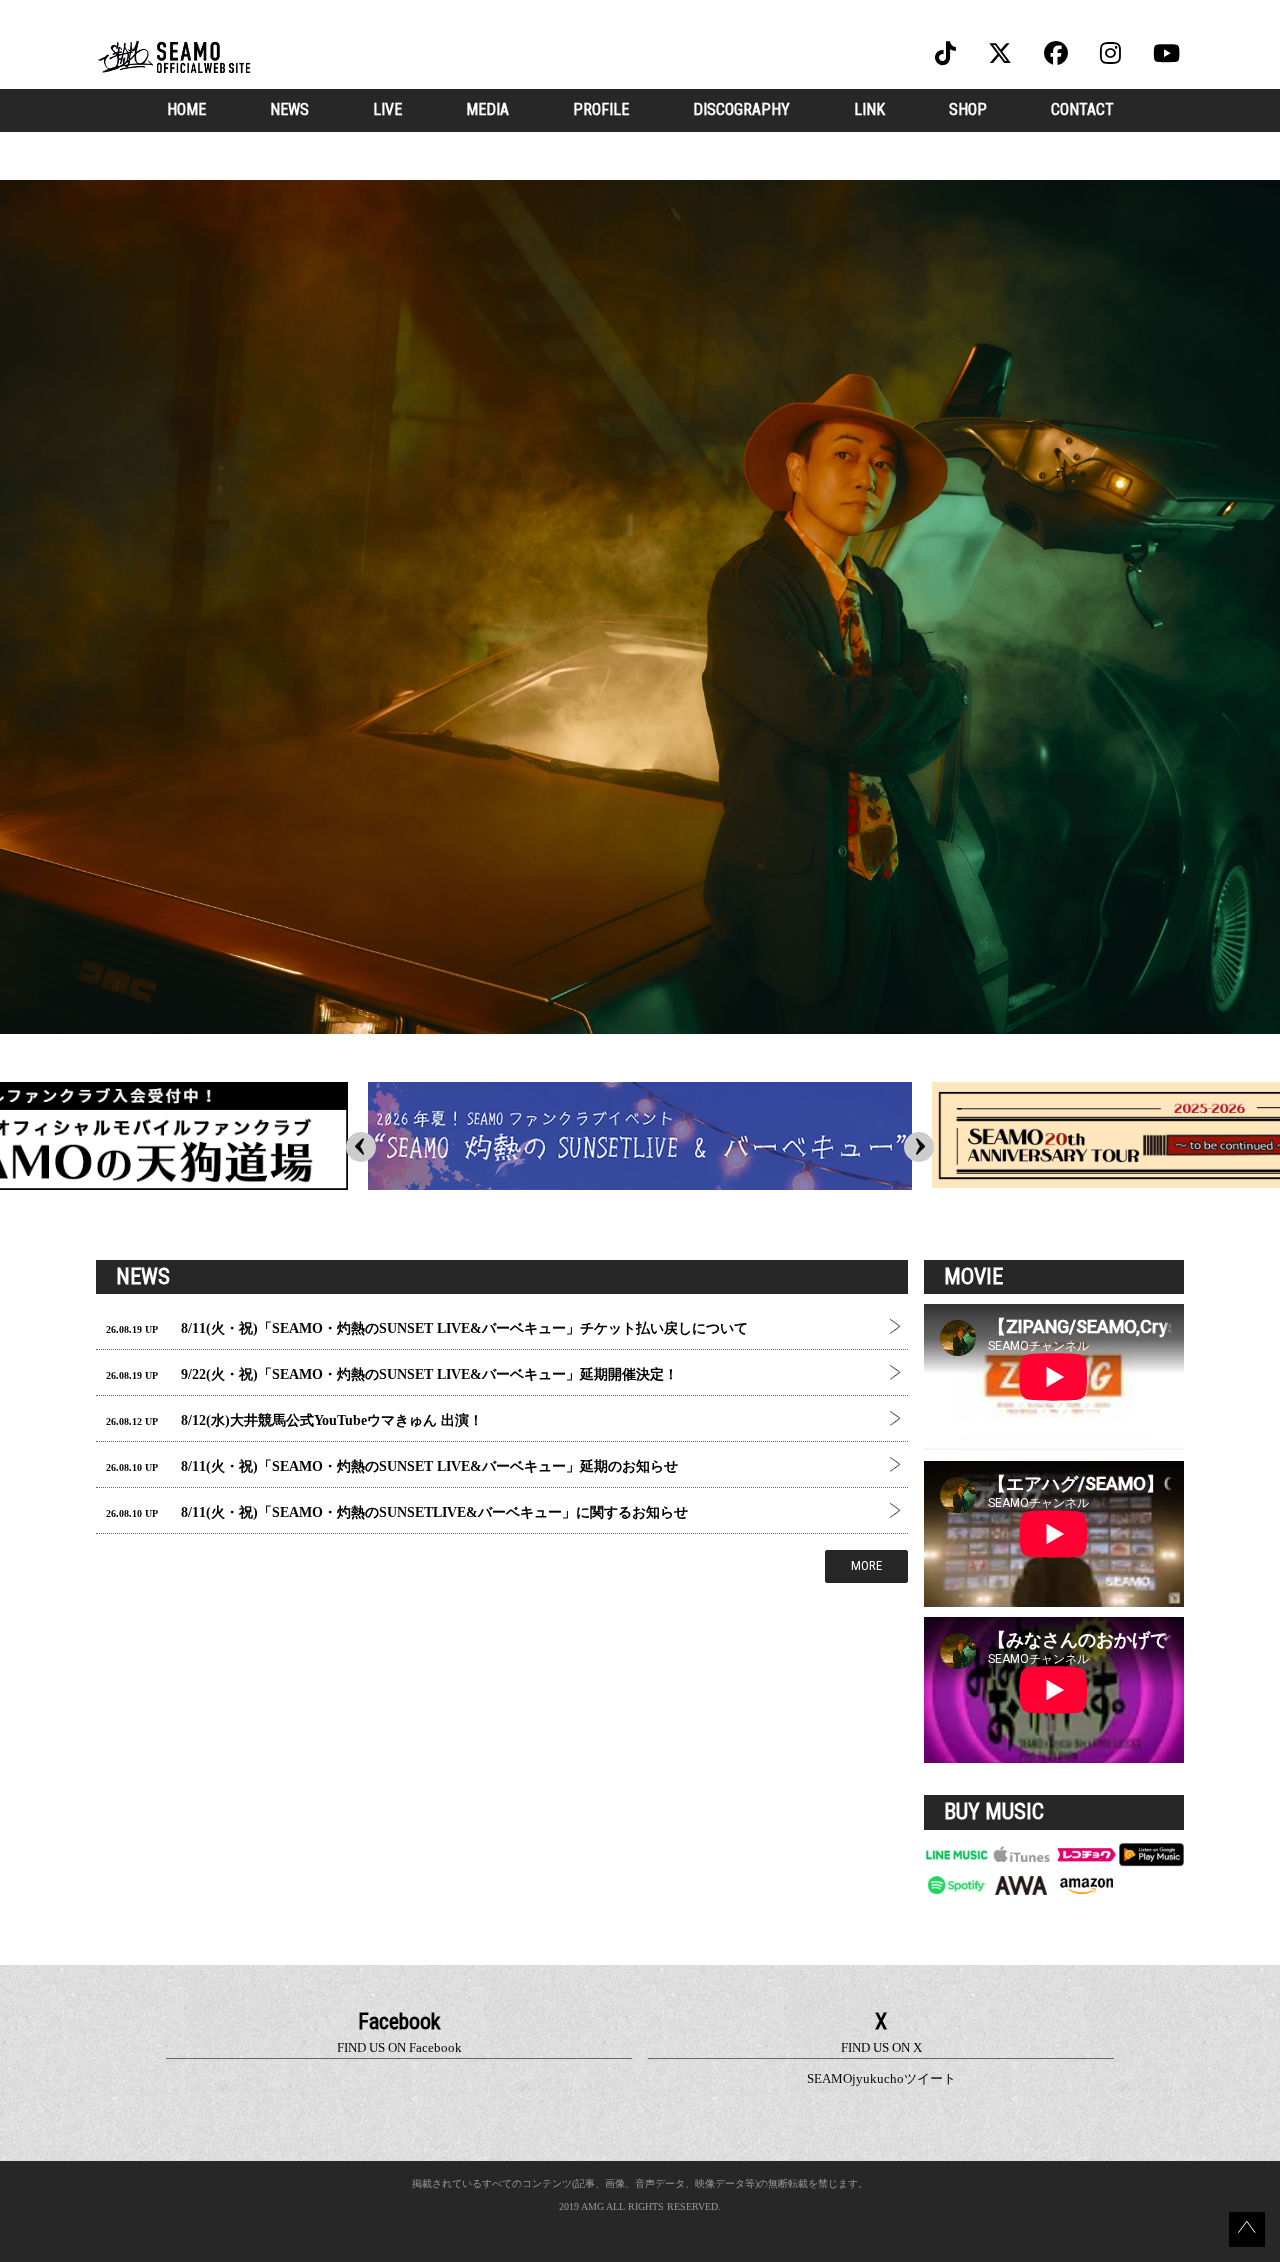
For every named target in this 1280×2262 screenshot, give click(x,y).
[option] (640, 607)
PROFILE (601, 109)
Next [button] (919, 1147)
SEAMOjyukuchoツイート (881, 2078)
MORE (866, 1565)
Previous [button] (361, 1147)
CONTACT (1082, 109)
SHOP (968, 109)
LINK (869, 109)
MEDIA (487, 109)
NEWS (289, 109)
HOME (186, 109)
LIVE (387, 109)
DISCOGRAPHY (741, 109)
